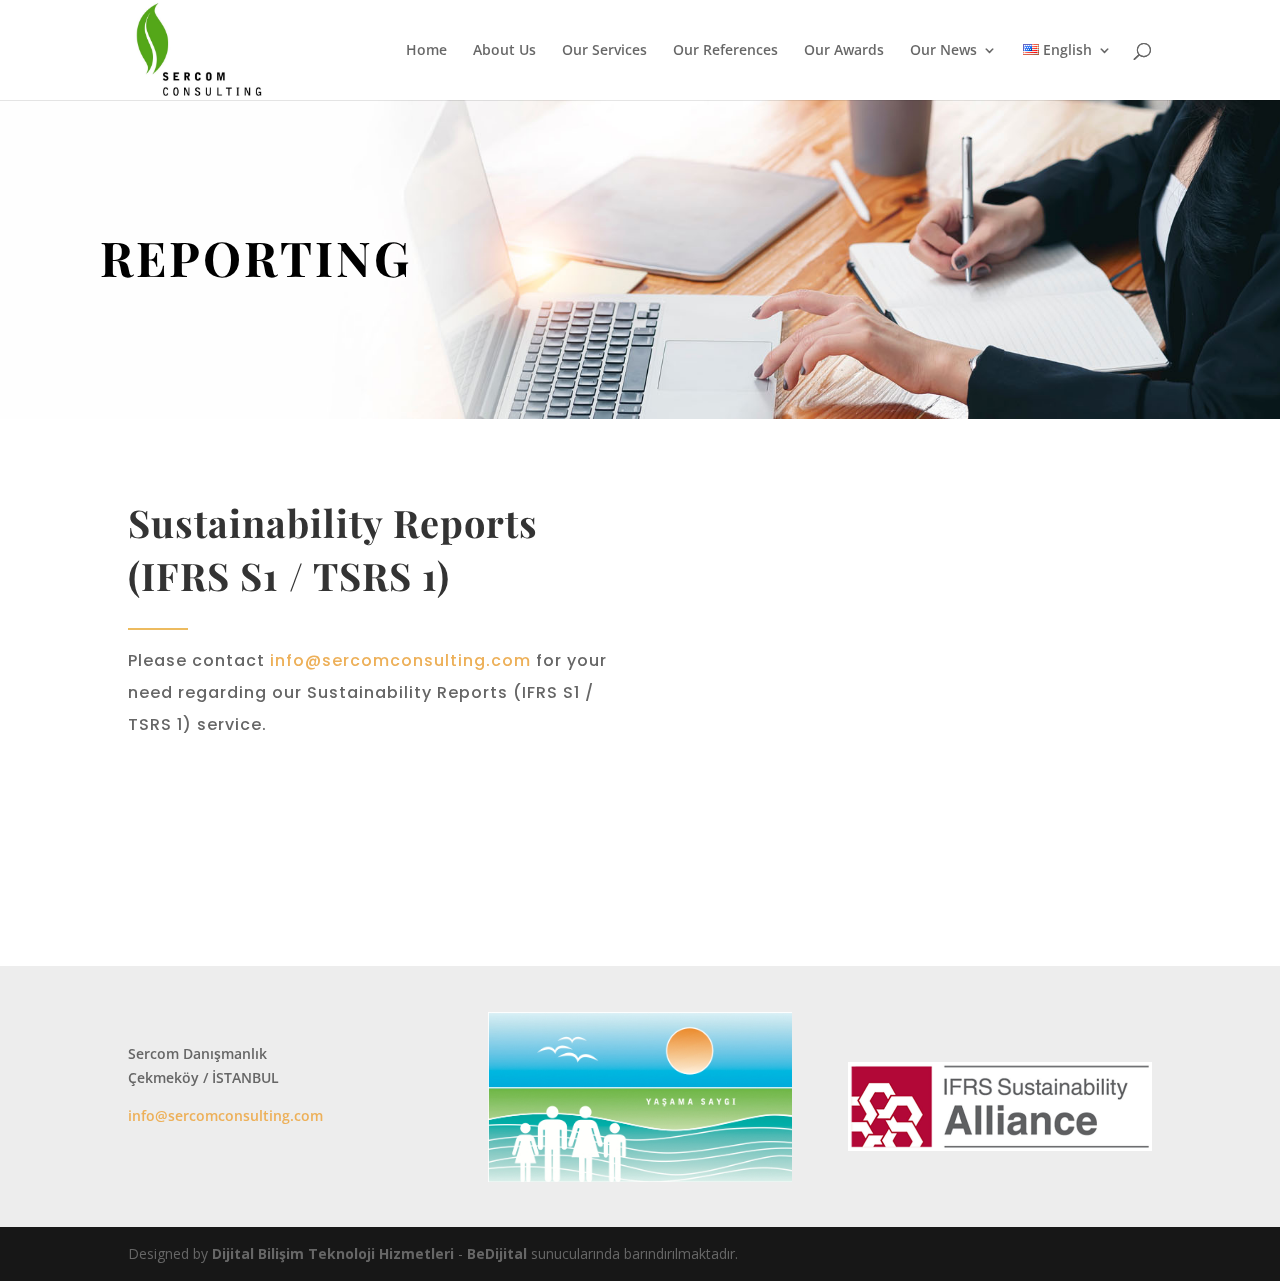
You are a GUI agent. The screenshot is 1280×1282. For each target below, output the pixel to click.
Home (426, 51)
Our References (725, 51)
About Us (504, 51)
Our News (943, 51)
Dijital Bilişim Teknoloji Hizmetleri (333, 1253)
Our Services (604, 51)
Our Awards (844, 51)
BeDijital (497, 1253)
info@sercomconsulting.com (403, 660)
